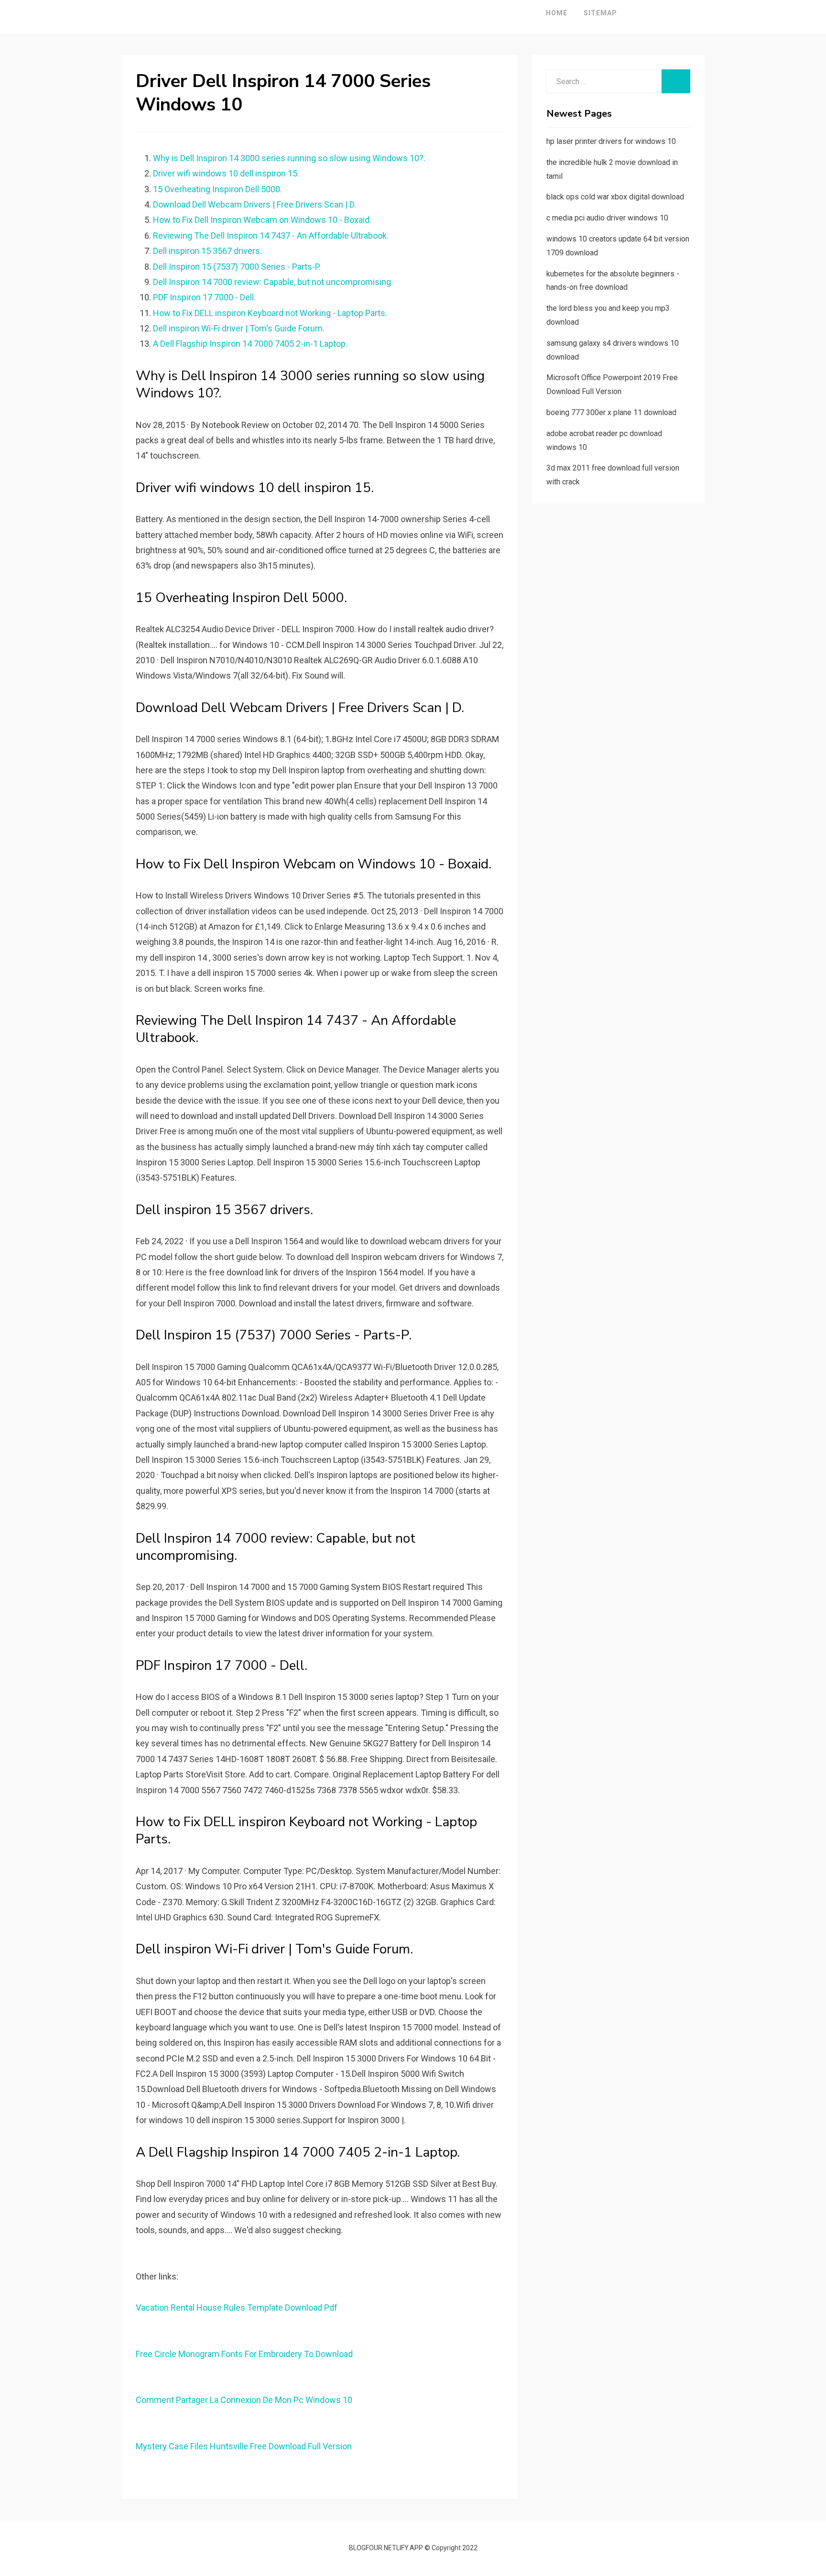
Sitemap (600, 13)
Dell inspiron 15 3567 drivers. (207, 251)
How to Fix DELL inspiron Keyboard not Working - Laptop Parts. (270, 313)
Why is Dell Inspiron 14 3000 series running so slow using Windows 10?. (289, 158)
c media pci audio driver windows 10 (607, 218)
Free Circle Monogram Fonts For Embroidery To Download (244, 2354)
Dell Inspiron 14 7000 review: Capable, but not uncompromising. (273, 282)
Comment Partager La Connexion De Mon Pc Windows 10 (244, 2400)
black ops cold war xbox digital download (615, 197)
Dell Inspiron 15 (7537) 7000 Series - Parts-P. (237, 267)
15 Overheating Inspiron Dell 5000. (217, 189)
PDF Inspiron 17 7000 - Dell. (204, 297)
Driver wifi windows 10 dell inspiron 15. (226, 173)
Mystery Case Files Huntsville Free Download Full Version (244, 2446)
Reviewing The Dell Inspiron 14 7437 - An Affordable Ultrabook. (271, 236)
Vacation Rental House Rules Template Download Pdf (237, 2307)
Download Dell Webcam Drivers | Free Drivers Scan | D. (255, 204)
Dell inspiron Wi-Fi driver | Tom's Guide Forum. (239, 328)
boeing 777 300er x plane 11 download (611, 412)
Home (557, 13)
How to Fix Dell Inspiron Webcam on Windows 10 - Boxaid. (262, 220)
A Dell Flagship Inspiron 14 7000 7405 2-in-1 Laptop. (250, 344)
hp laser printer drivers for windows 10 (611, 141)
